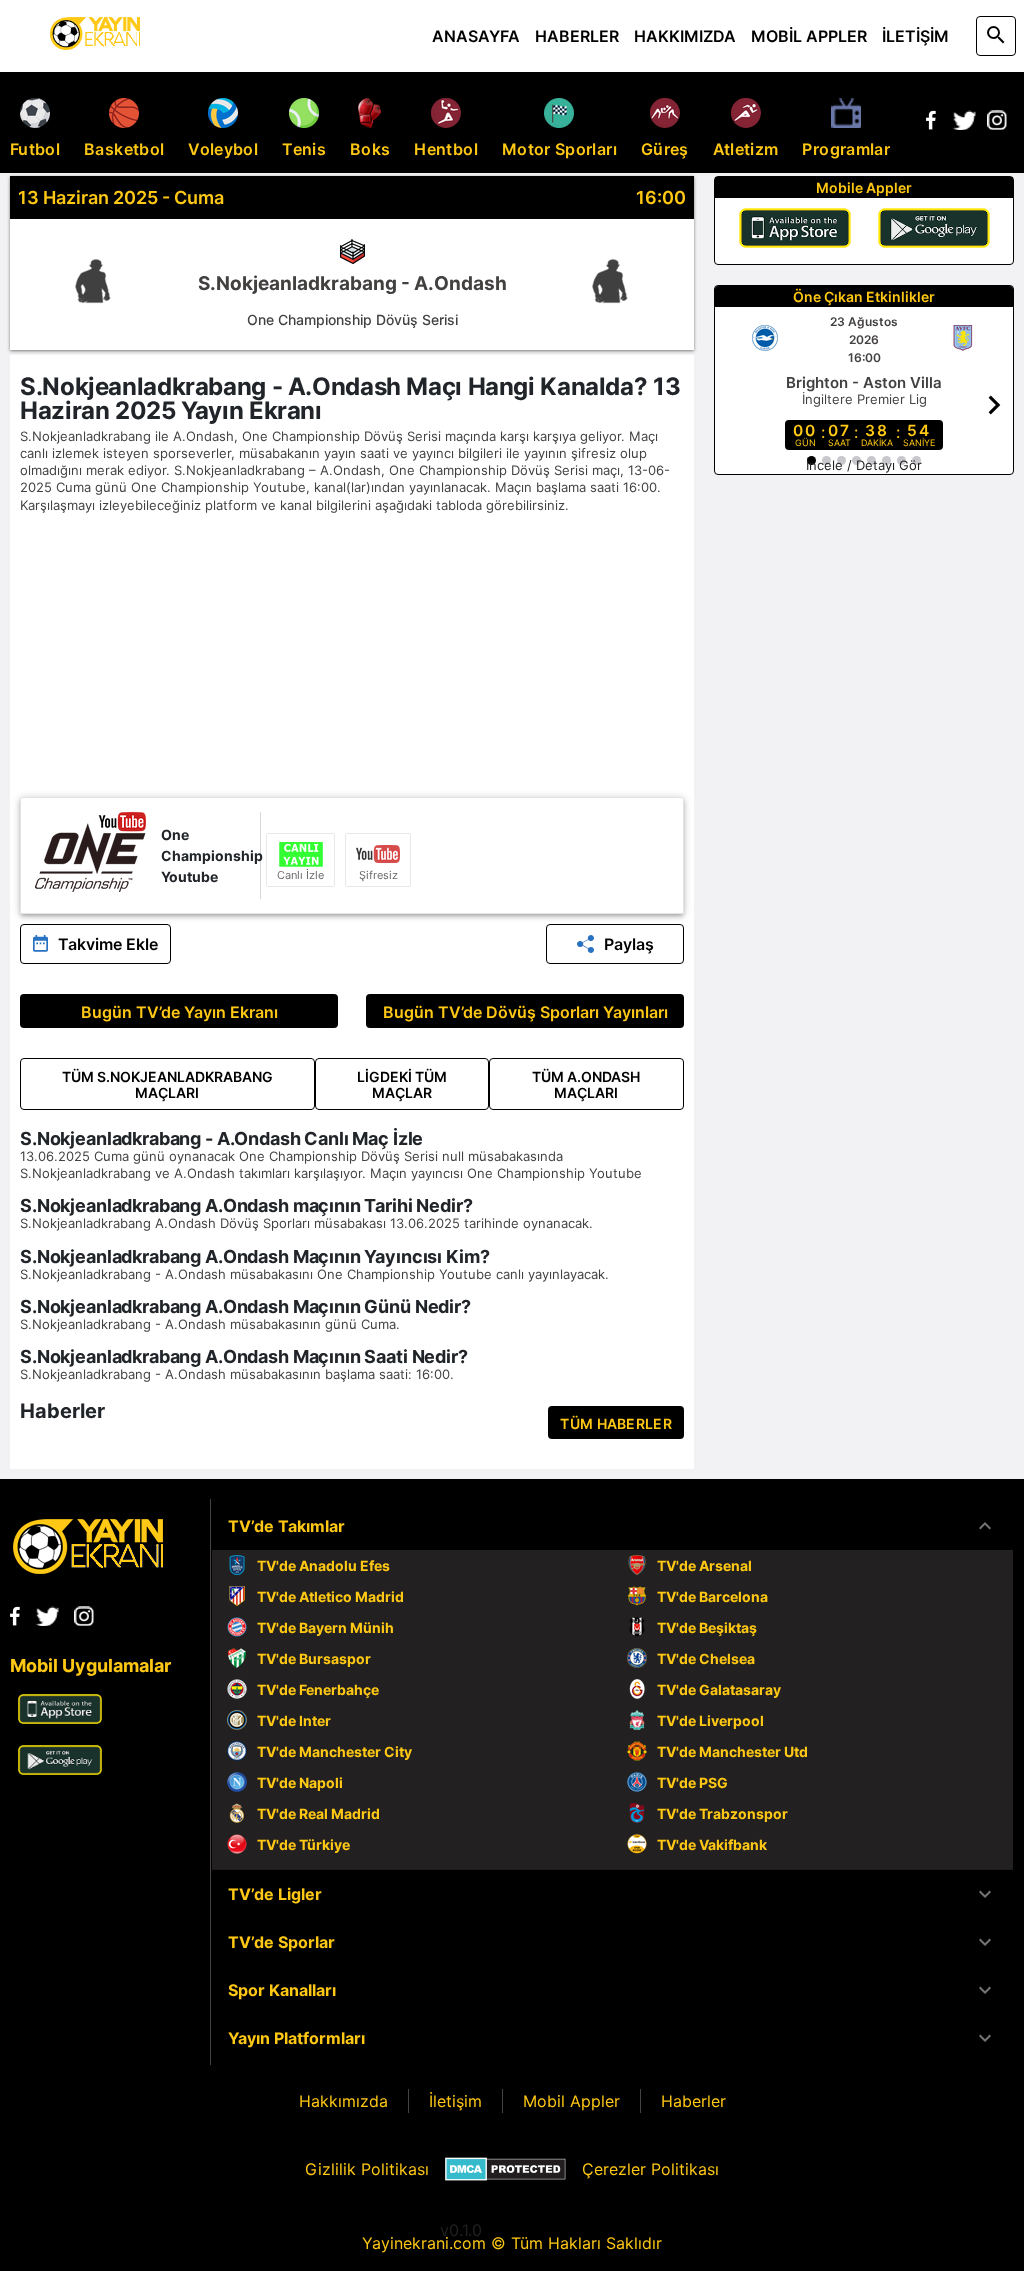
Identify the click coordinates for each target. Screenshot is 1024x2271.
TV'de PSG (692, 1782)
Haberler (693, 2101)
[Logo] (88, 1568)
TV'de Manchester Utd (732, 1751)
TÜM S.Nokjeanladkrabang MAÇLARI (167, 1084)
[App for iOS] (60, 1718)
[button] (612, 1526)
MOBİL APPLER (809, 36)
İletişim (455, 2101)
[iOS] (795, 231)
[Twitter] (964, 124)
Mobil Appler (571, 2101)
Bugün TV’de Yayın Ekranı (179, 1012)
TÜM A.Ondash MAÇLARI (586, 1084)
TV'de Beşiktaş (707, 1627)
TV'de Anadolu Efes (323, 1565)
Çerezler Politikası (650, 2169)
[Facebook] (931, 124)
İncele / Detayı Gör (864, 465)
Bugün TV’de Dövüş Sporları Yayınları (525, 1012)
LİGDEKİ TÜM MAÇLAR (402, 1084)
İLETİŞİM (915, 36)
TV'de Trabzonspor (722, 1813)
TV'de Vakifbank (712, 1844)
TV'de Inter (294, 1720)
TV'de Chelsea (706, 1658)
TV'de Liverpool (710, 1720)
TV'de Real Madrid (318, 1813)
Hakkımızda (343, 2101)
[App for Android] (60, 1769)
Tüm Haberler (616, 1423)
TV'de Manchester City (334, 1751)
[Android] (934, 231)
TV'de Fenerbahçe (318, 1689)
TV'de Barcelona (712, 1596)
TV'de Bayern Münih (325, 1627)
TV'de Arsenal (704, 1565)
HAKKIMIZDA (685, 36)
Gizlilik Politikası (367, 2169)
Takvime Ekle (108, 944)
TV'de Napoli (300, 1782)
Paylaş (629, 944)
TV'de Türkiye (303, 1844)
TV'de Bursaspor (314, 1658)
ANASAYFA (476, 36)
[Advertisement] (352, 657)
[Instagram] (997, 124)
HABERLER (577, 36)
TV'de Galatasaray (719, 1689)
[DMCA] (505, 2169)
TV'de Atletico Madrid (330, 1596)
